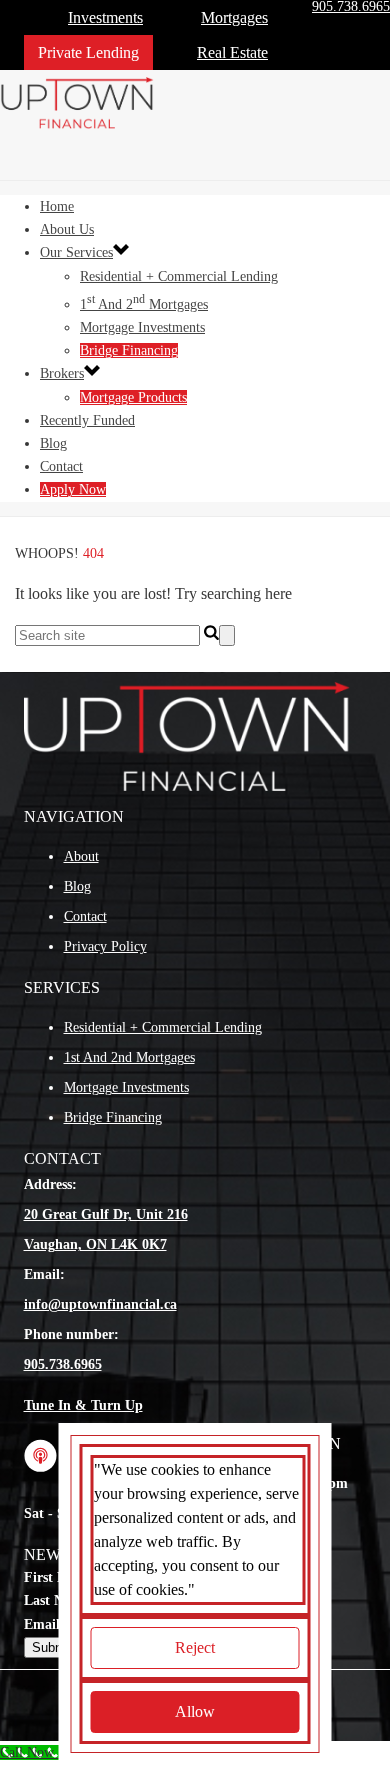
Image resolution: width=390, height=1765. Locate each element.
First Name (58, 1577)
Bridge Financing (129, 350)
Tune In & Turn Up (83, 1405)
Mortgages (234, 17)
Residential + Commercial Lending (179, 276)
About (81, 856)
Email (42, 1624)
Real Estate (232, 52)
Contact (61, 466)
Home (57, 206)
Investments (105, 17)
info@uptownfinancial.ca (100, 1304)
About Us (67, 229)
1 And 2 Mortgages (144, 304)
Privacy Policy (105, 946)
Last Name (56, 1600)
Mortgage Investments (142, 327)
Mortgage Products (133, 397)
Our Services (76, 252)
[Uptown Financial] (80, 124)
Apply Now (73, 489)
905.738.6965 (63, 1364)
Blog (53, 443)
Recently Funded (87, 420)
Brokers (62, 373)
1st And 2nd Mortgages (129, 1057)
